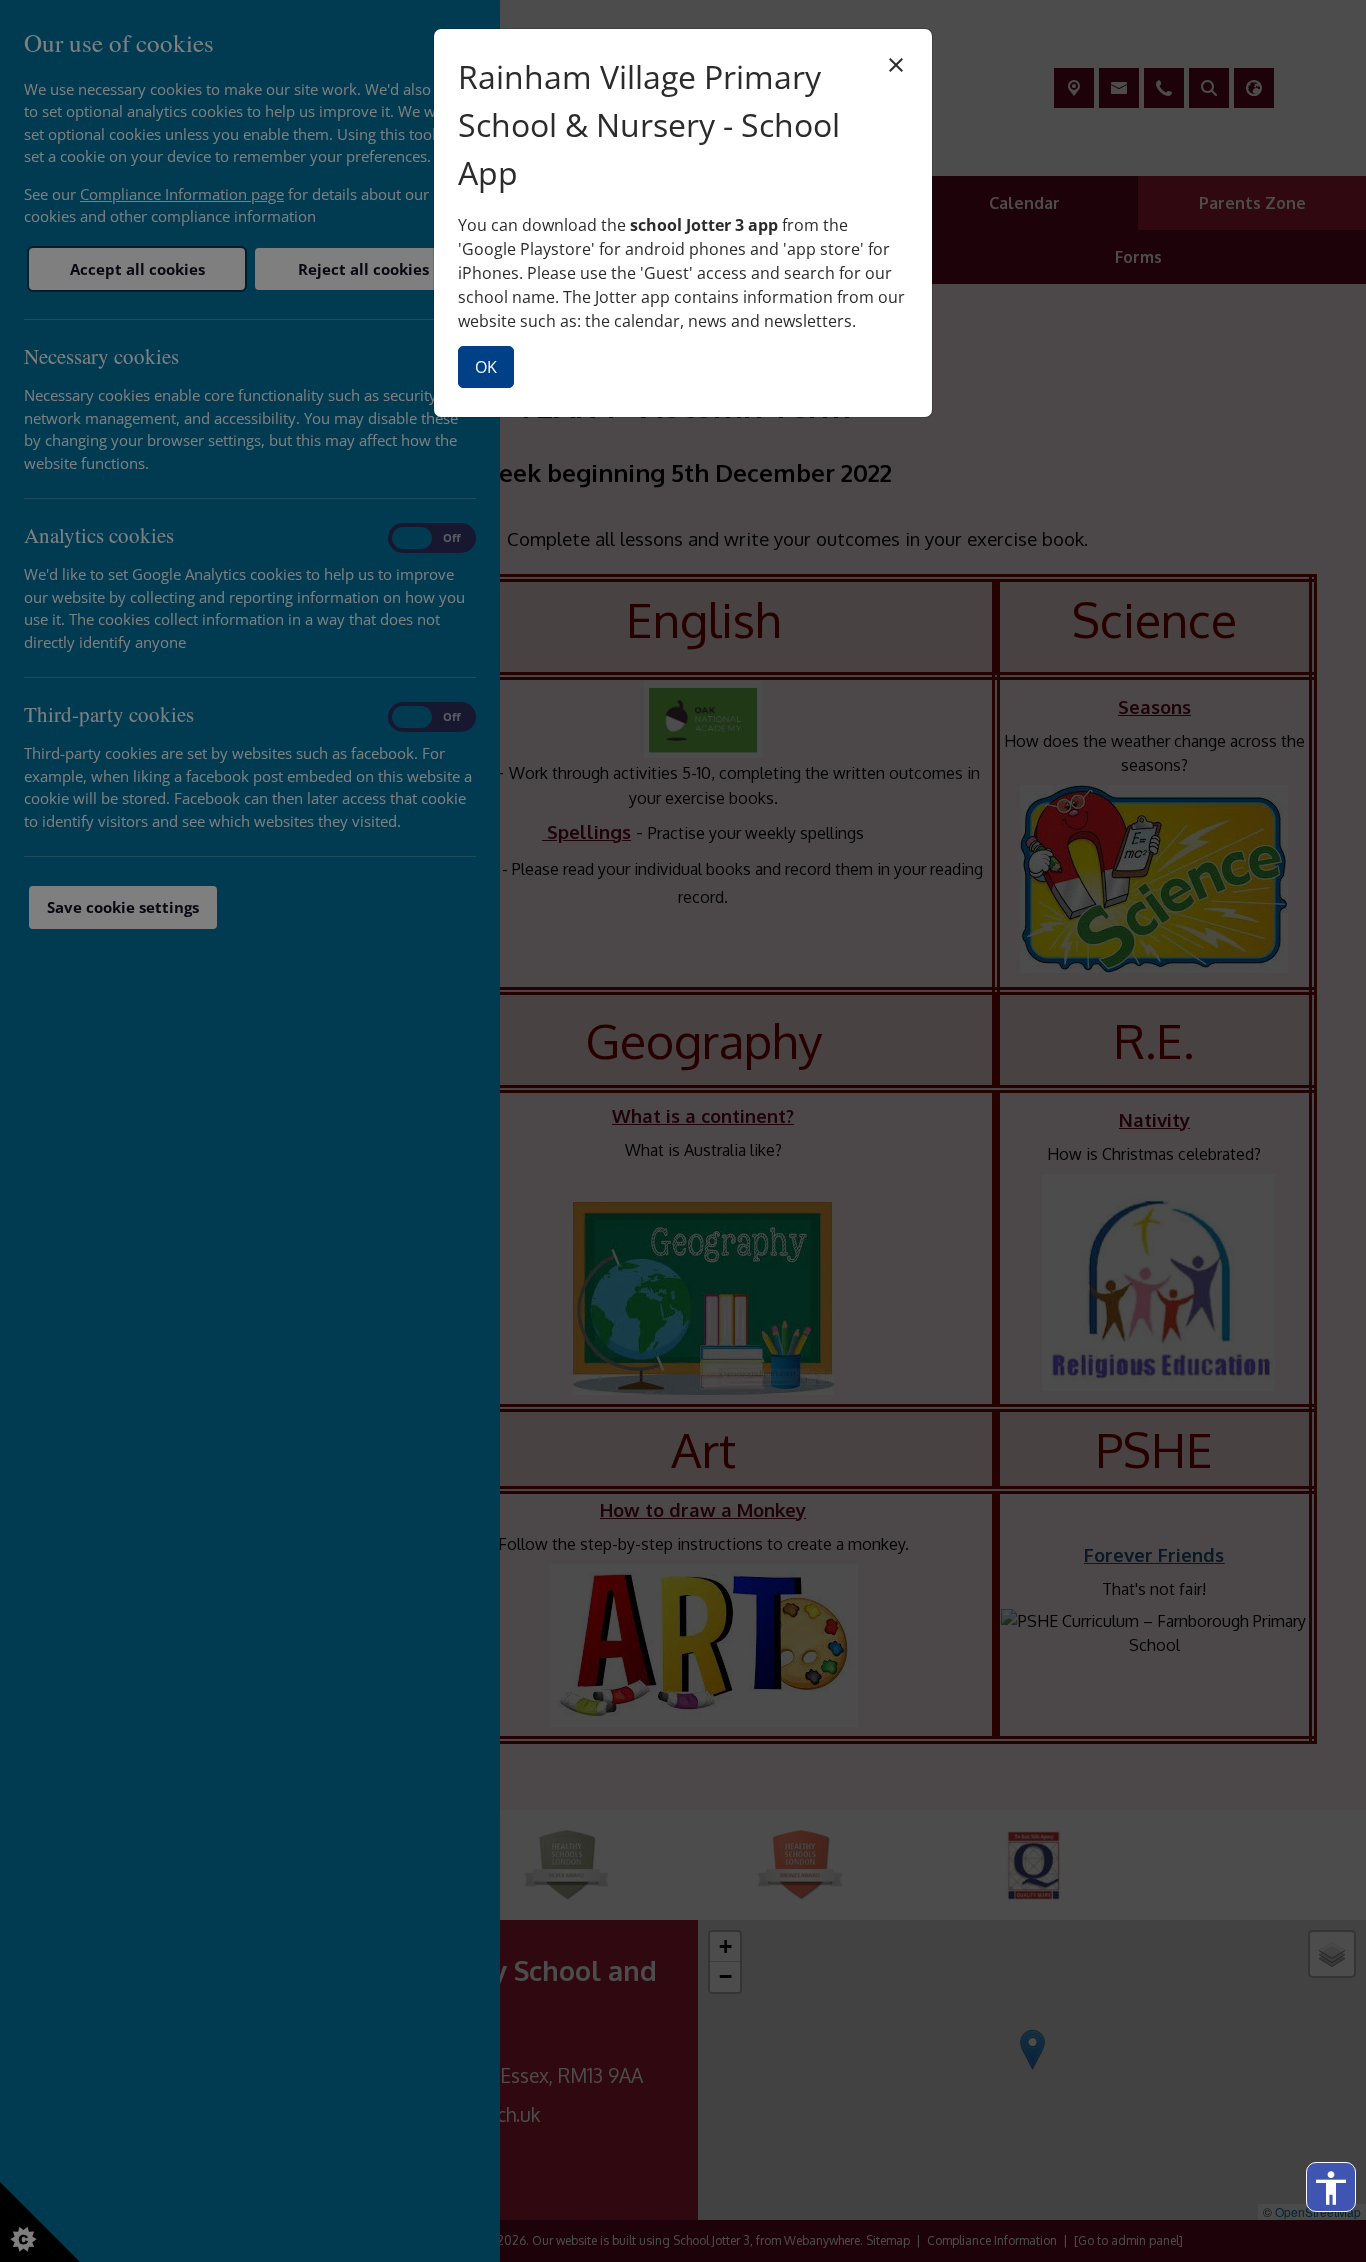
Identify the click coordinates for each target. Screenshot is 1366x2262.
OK (486, 367)
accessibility (1331, 2188)
